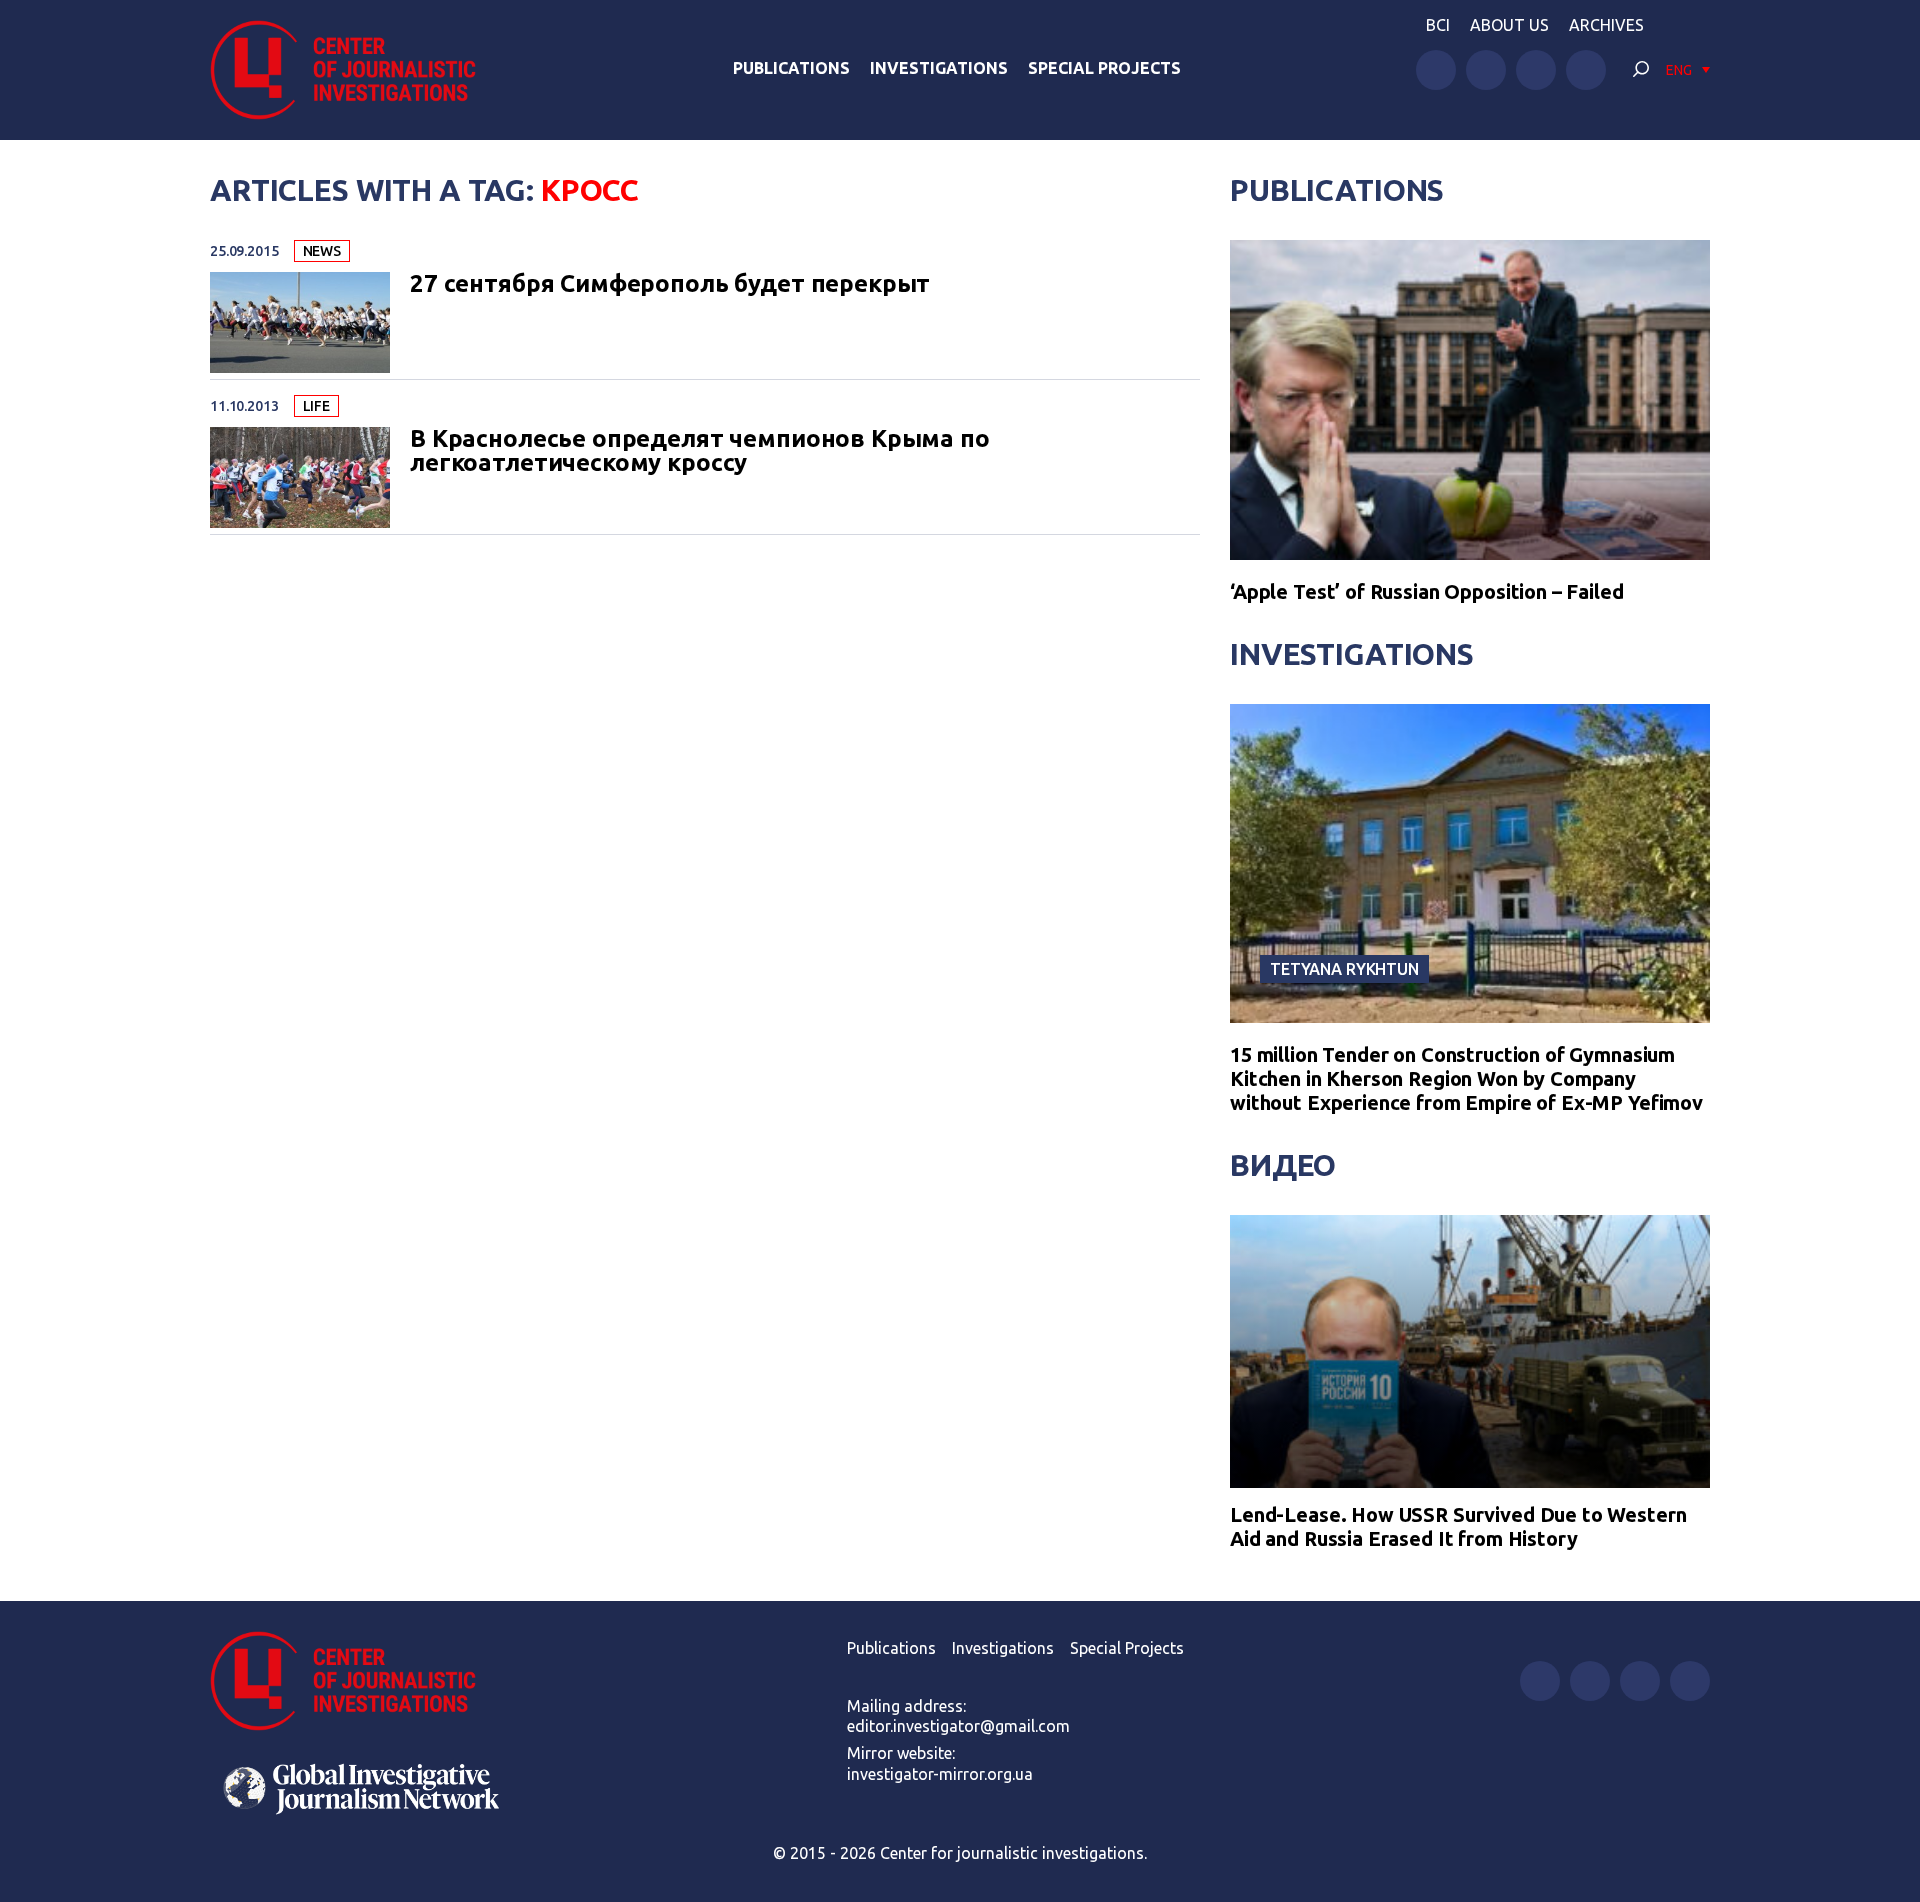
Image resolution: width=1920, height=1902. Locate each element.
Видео (1283, 1165)
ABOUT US (1509, 25)
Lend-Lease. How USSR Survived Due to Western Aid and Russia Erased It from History (1458, 1526)
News (322, 251)
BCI (1438, 25)
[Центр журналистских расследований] (354, 70)
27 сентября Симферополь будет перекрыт (670, 284)
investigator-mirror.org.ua (940, 1774)
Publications (791, 68)
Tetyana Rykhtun (1344, 969)
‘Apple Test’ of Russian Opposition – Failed (1427, 591)
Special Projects (1104, 68)
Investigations (939, 68)
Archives (1606, 25)
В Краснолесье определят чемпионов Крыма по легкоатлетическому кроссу (700, 451)
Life (316, 406)
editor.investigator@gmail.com (958, 1726)
